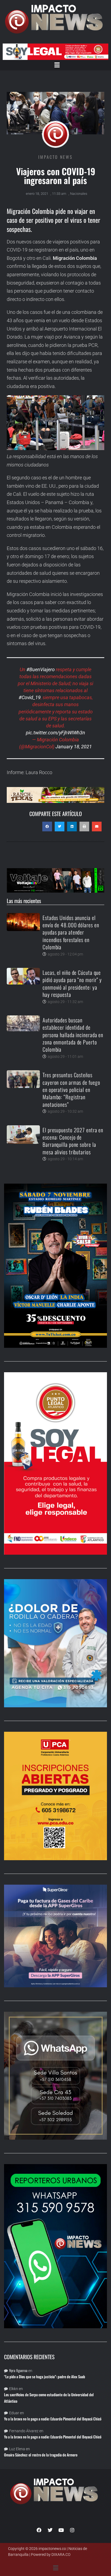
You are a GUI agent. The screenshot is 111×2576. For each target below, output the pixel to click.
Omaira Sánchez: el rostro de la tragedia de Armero (41, 2455)
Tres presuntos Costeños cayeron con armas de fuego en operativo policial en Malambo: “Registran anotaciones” (71, 1090)
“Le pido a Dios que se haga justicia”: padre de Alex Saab (45, 2376)
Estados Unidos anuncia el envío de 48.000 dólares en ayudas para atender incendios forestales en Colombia (71, 932)
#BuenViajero (41, 669)
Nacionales (79, 194)
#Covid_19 (30, 697)
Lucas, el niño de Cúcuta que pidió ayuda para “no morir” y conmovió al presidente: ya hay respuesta (72, 983)
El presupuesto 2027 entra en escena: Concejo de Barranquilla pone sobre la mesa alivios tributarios (73, 1141)
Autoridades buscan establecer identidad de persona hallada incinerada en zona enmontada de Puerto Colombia (73, 1035)
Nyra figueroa (18, 2370)
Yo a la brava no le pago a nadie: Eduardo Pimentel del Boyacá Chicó (53, 2419)
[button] (57, 65)
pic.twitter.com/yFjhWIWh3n (55, 733)
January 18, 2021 (74, 747)
